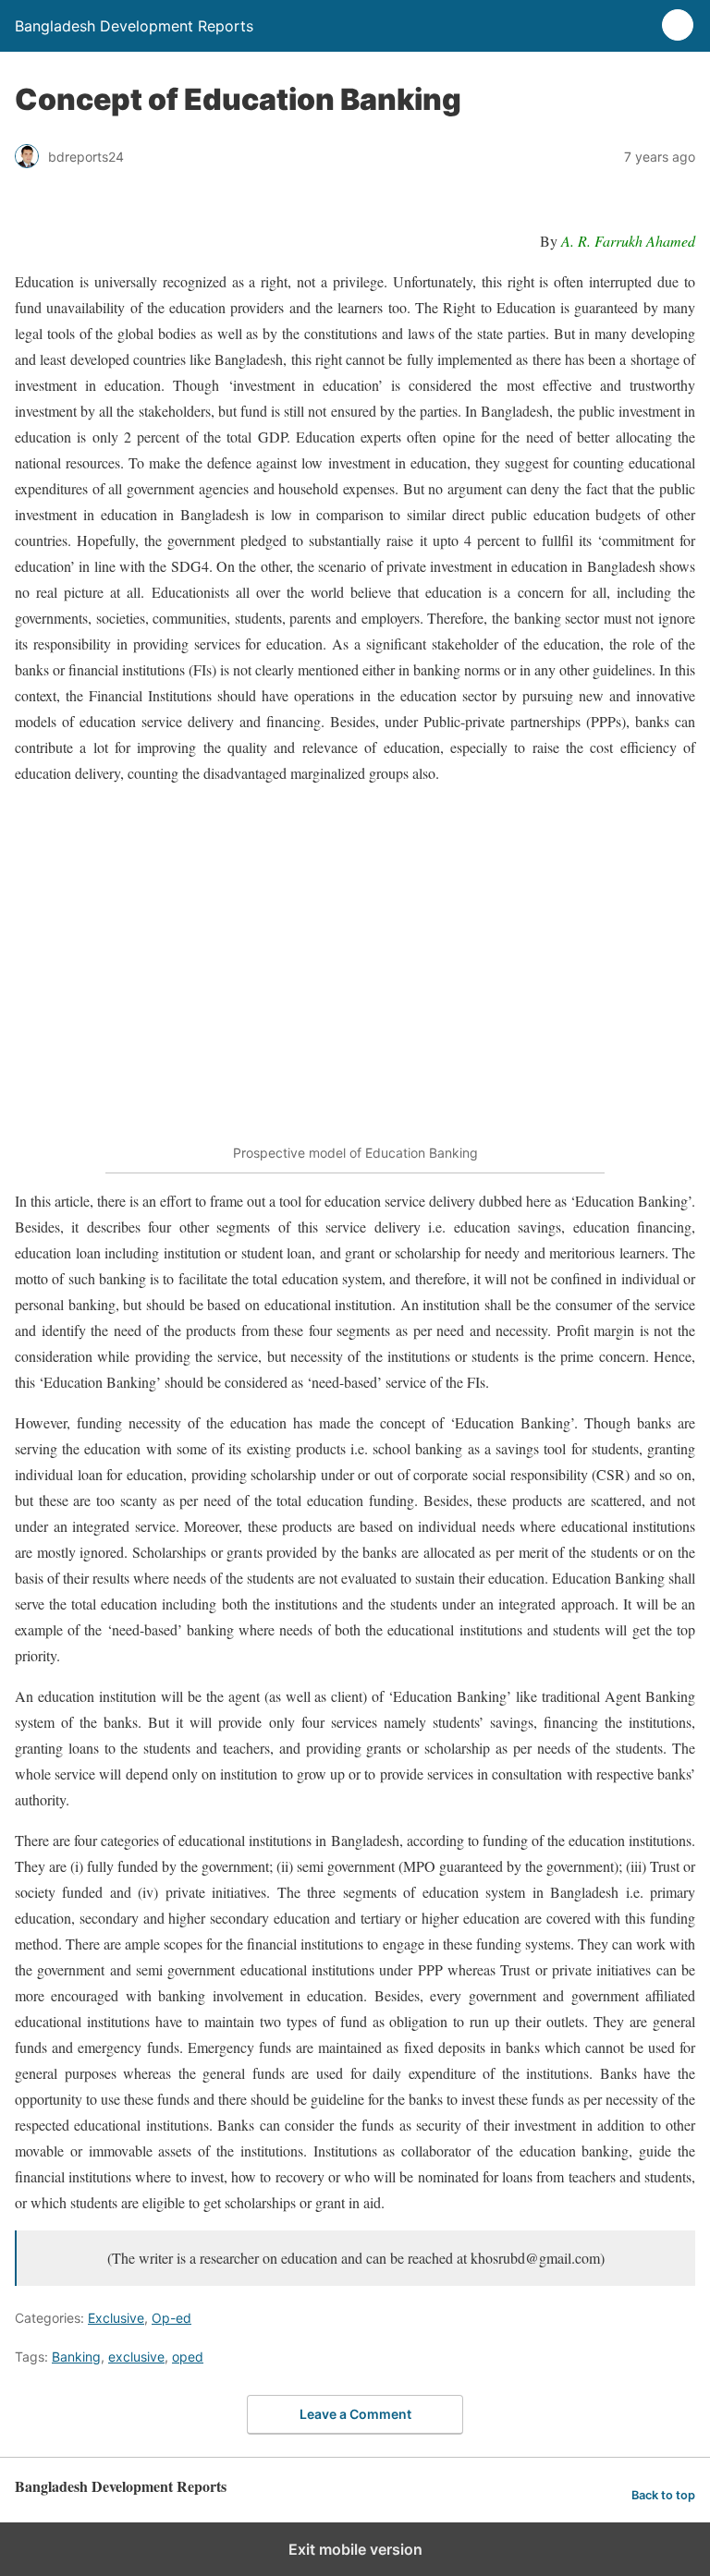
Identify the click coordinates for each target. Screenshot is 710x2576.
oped (188, 2357)
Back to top (663, 2495)
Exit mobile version (355, 2549)
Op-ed (171, 2318)
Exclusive (116, 2318)
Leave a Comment (355, 2414)
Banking (76, 2357)
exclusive (136, 2357)
